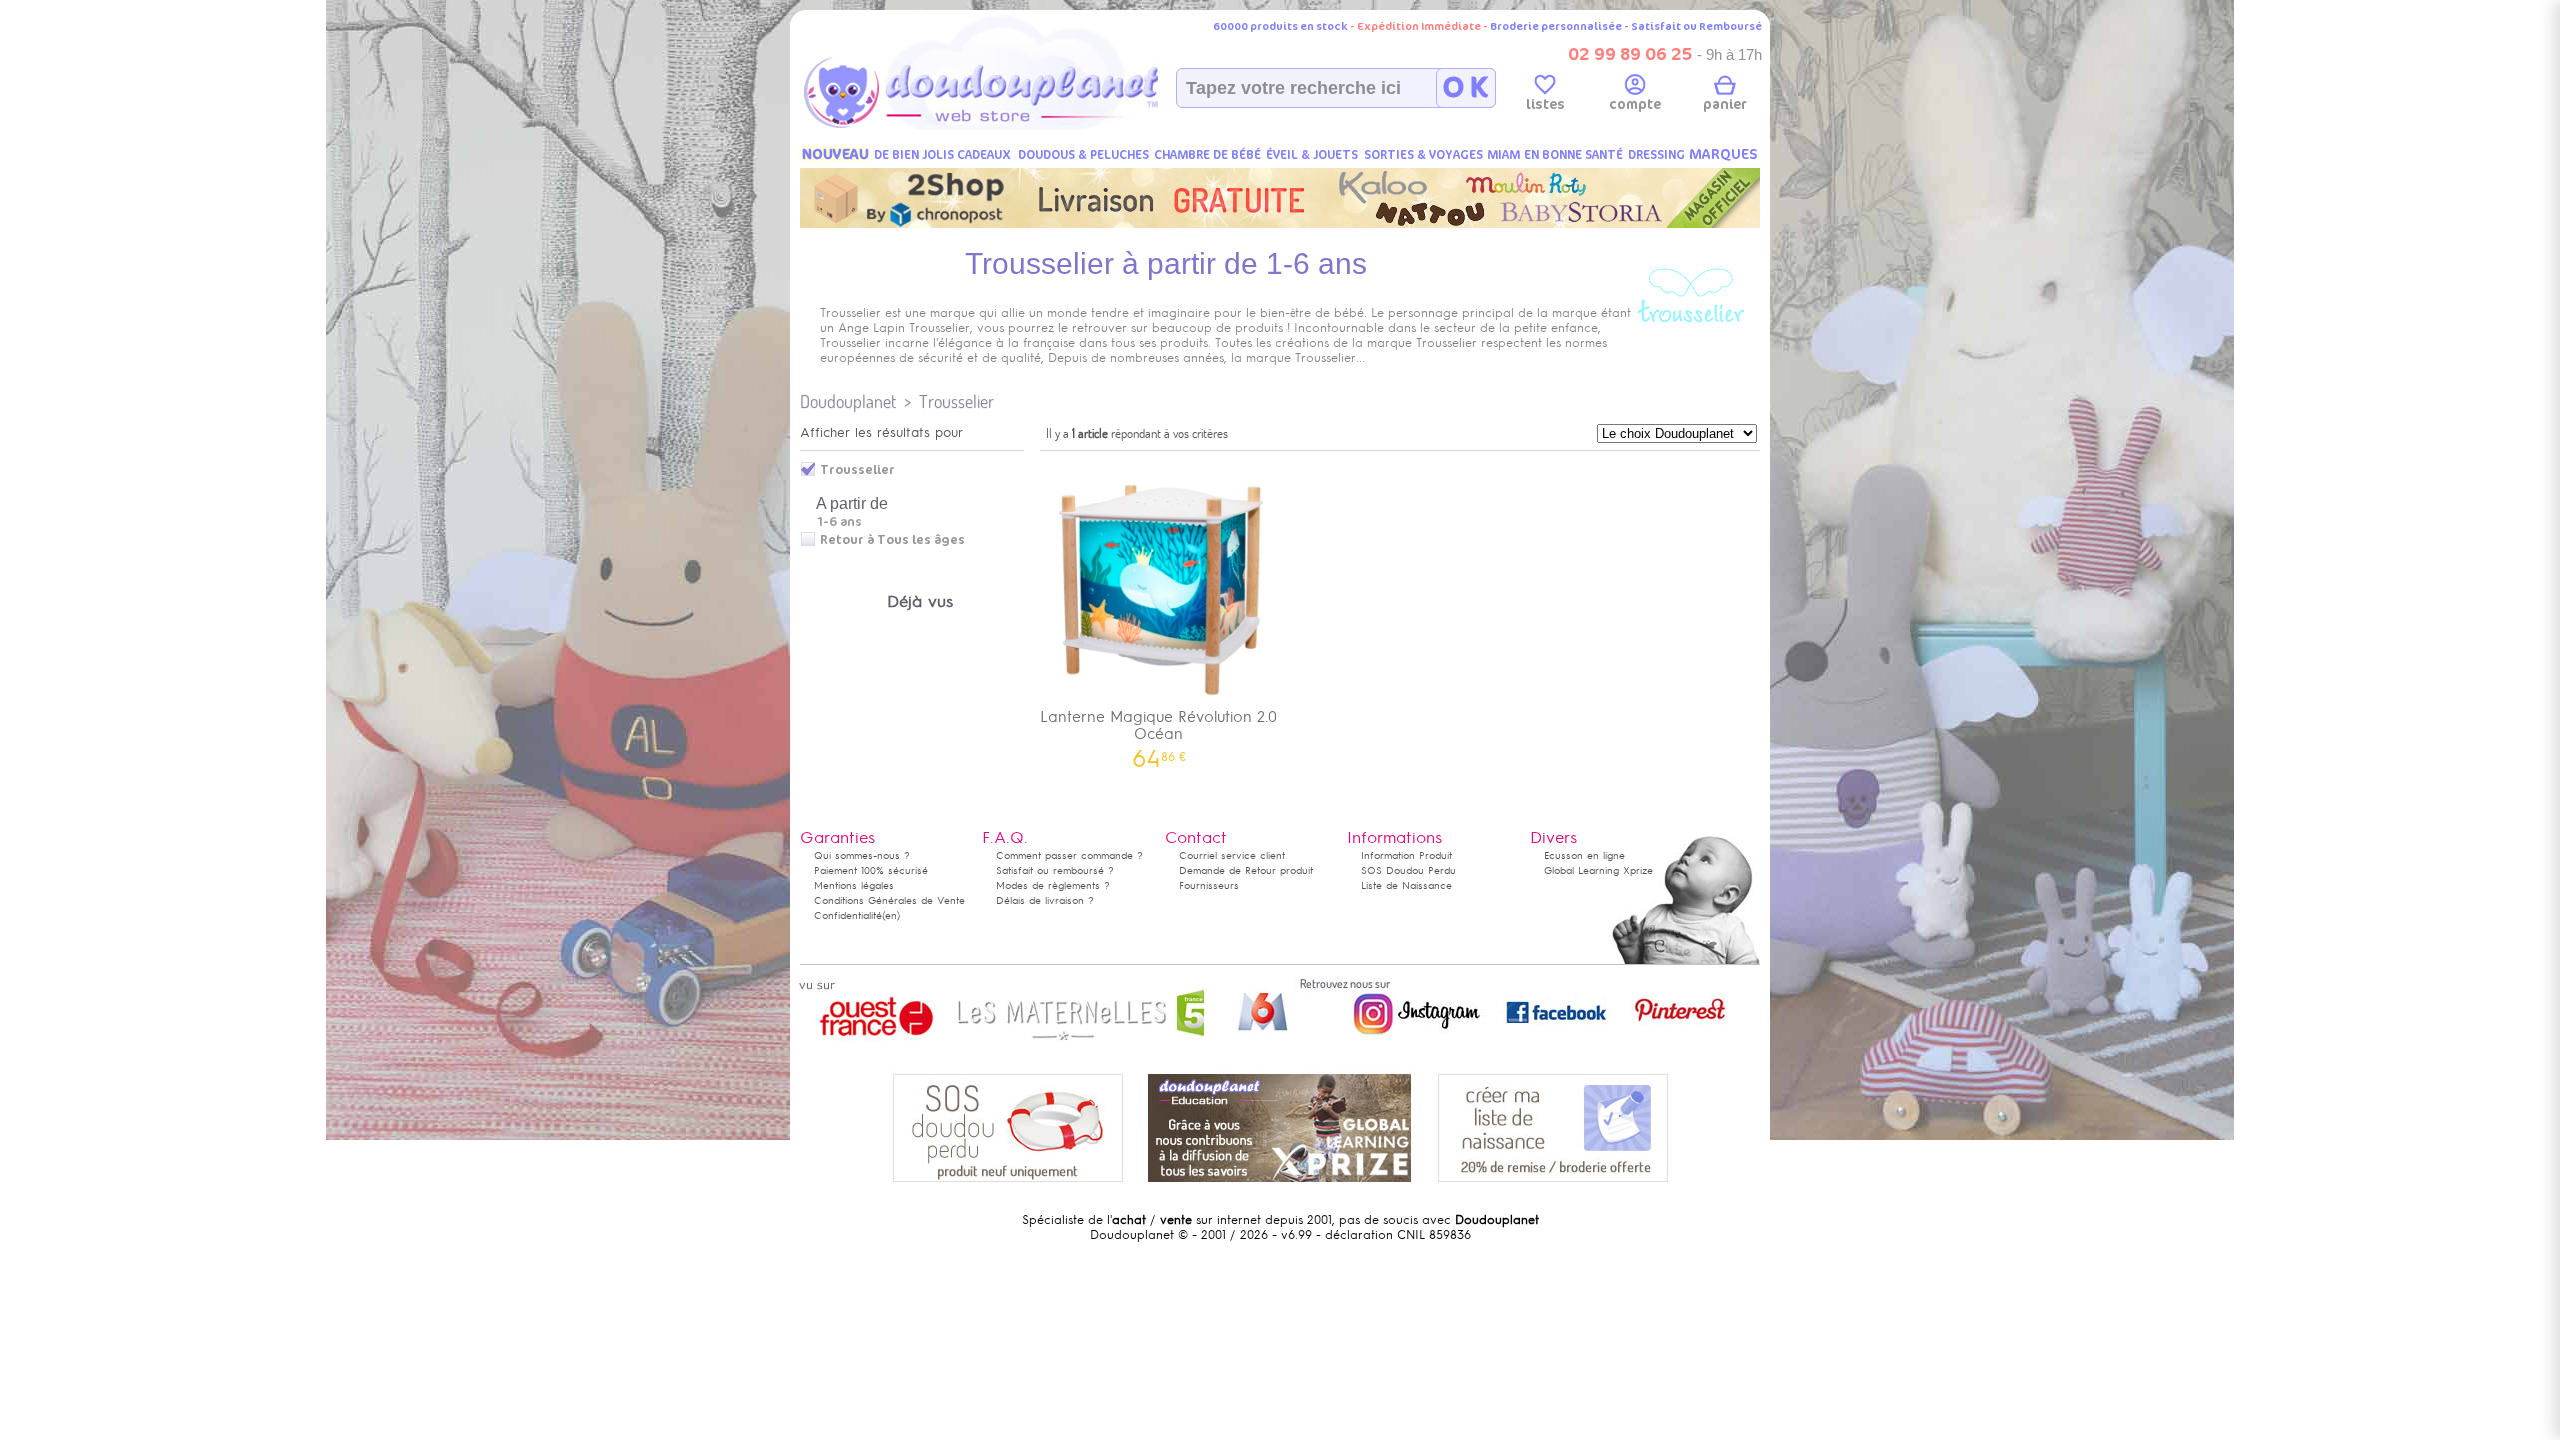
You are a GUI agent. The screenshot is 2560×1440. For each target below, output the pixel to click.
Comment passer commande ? (1069, 855)
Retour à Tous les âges (892, 540)
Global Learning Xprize (1598, 870)
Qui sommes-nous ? (862, 855)
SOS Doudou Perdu (1408, 870)
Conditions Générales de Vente (889, 900)
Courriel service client (1232, 855)
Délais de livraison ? (1045, 900)
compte (1635, 104)
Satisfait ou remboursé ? (1055, 870)
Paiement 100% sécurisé (871, 870)
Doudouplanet (848, 401)
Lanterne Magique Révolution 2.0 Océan (1158, 732)
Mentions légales (854, 885)
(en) (891, 915)
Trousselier (956, 401)
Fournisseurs (1209, 885)
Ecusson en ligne (1584, 855)
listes (1545, 104)
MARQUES (1723, 154)
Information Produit (1406, 855)
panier (1725, 104)
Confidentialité (848, 915)
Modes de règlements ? (1053, 885)
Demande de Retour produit (1246, 870)
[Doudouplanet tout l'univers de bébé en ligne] (1020, 126)
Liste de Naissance (1406, 885)
